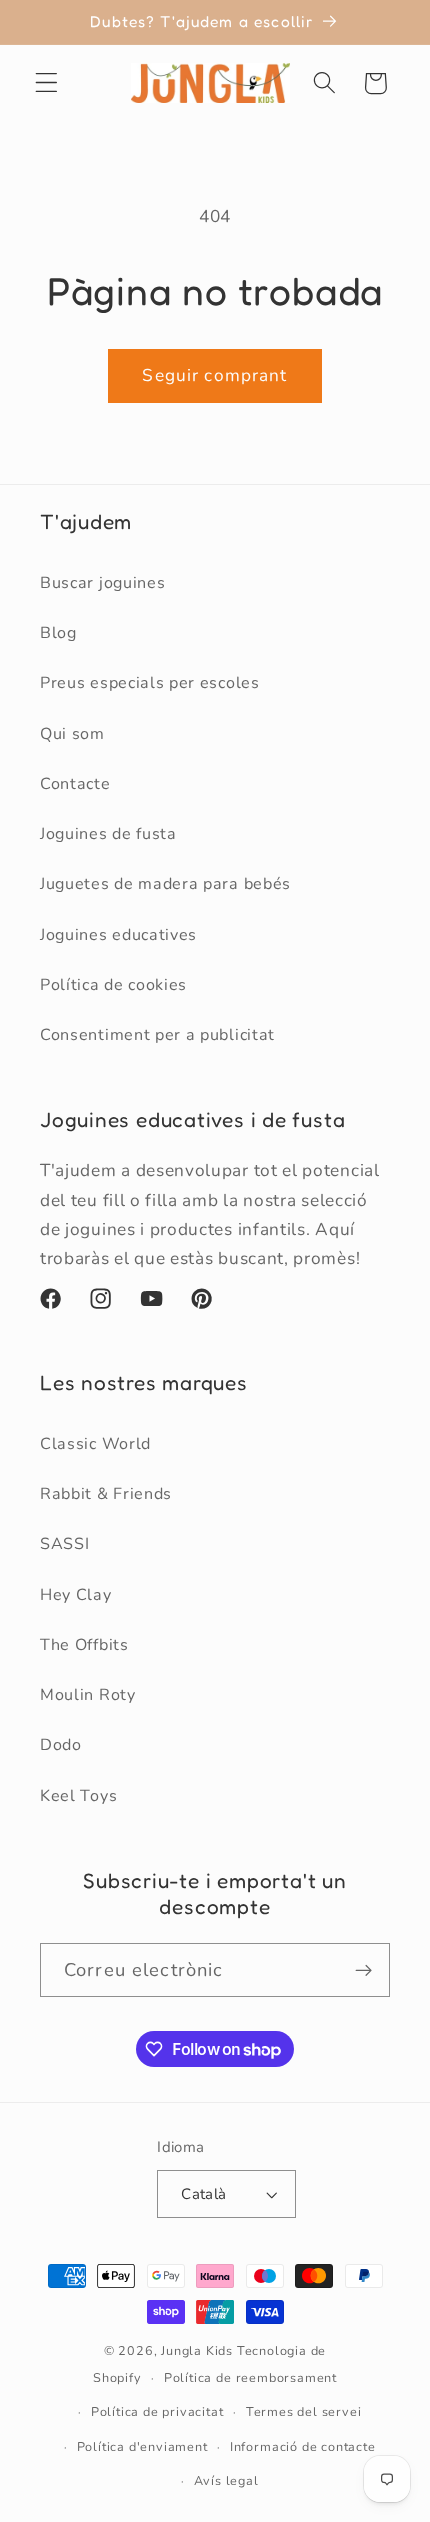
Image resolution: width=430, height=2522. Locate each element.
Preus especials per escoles (150, 683)
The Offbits (84, 1645)
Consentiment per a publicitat (157, 1035)
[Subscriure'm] (363, 1970)
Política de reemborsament (250, 2377)
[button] (46, 83)
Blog (58, 633)
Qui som (72, 734)
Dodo (61, 1745)
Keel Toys (78, 1796)
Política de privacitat (157, 2411)
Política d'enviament (142, 2446)
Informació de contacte (303, 2446)
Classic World (95, 1444)
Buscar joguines (102, 583)
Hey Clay (76, 1595)
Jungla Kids (197, 2350)
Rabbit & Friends (106, 1494)
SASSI (64, 1544)
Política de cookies (113, 985)
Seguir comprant (214, 375)
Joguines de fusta (108, 834)
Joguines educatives (118, 935)
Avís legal (226, 2480)
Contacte (75, 784)
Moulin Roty (88, 1695)
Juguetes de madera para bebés (165, 884)
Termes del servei (304, 2411)
